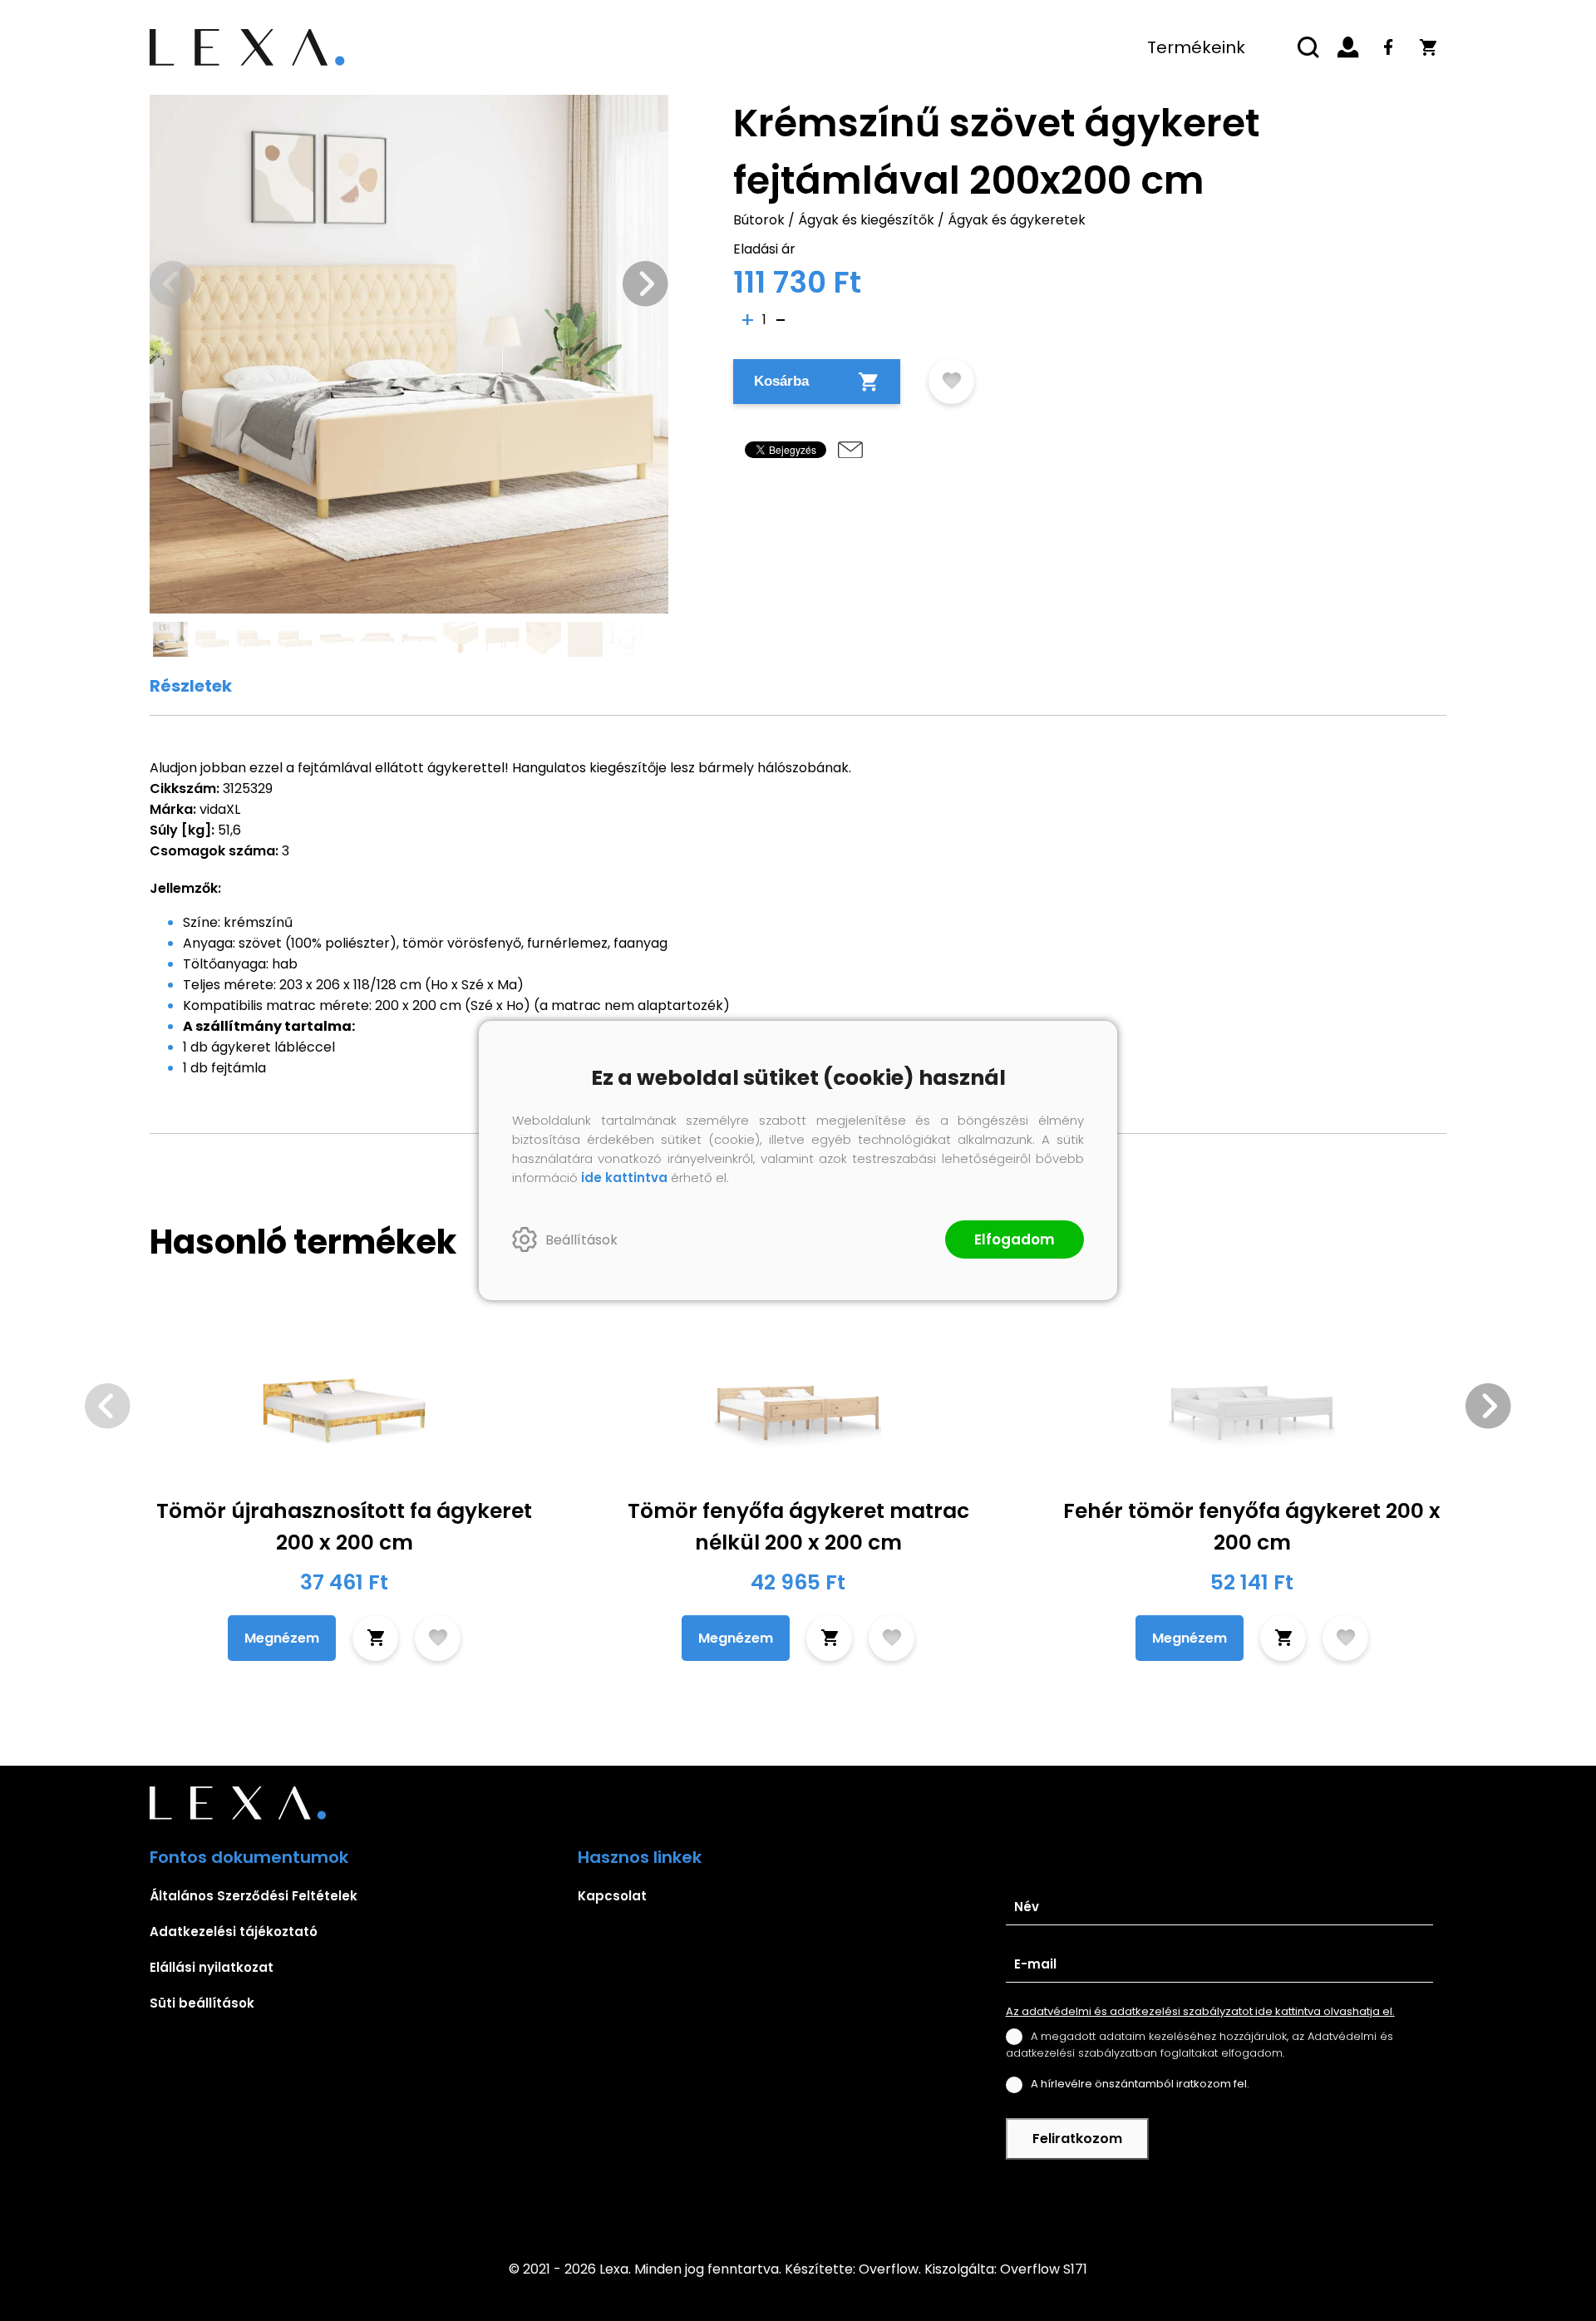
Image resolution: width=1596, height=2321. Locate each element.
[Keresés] (1308, 47)
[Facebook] (1388, 47)
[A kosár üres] (1428, 47)
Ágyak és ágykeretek (1017, 220)
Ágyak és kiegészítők (866, 220)
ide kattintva (624, 1178)
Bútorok (759, 220)
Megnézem (282, 1638)
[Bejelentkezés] (1348, 47)
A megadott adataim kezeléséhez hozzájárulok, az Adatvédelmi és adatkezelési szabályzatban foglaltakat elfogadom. (1199, 2045)
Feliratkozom (1077, 2139)
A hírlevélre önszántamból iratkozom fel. (1140, 2084)
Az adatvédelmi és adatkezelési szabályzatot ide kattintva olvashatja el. (1200, 2011)
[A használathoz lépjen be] (951, 381)
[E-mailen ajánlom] (850, 450)
